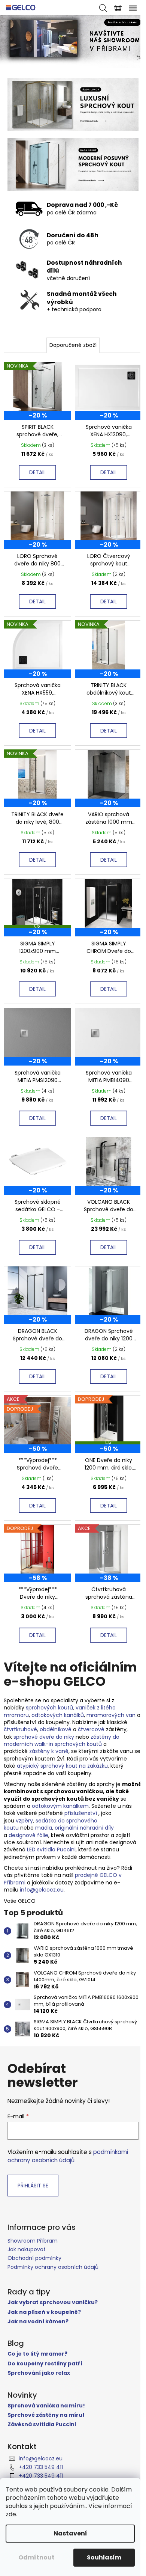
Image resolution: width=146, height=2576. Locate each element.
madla (44, 1828)
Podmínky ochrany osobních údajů (53, 2267)
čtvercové (91, 1729)
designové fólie (28, 1835)
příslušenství (81, 1813)
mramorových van (111, 1715)
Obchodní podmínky (34, 2258)
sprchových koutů (49, 1708)
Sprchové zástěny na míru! (46, 2415)
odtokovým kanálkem (60, 1806)
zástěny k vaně (49, 1751)
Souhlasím (104, 2557)
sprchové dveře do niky (44, 1737)
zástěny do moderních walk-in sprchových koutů (62, 1740)
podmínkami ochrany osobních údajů (68, 2156)
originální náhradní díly (84, 1828)
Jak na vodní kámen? (38, 2322)
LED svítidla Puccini (51, 1849)
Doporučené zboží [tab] (73, 345)
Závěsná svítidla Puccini (42, 2425)
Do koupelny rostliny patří (45, 2364)
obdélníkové (56, 1729)
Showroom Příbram (33, 2241)
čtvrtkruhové (20, 1729)
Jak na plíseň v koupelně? (44, 2312)
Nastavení (70, 2533)
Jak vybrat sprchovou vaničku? (53, 2302)
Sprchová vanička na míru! (46, 2406)
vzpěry (24, 1821)
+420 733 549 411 (41, 2467)
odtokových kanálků (58, 1715)
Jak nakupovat (27, 2249)
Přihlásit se (33, 2186)
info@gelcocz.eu (42, 1890)
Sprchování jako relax (39, 2373)
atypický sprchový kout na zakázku (62, 1766)
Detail (37, 472)
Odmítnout (36, 2557)
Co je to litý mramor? (37, 2354)
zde (11, 2514)
